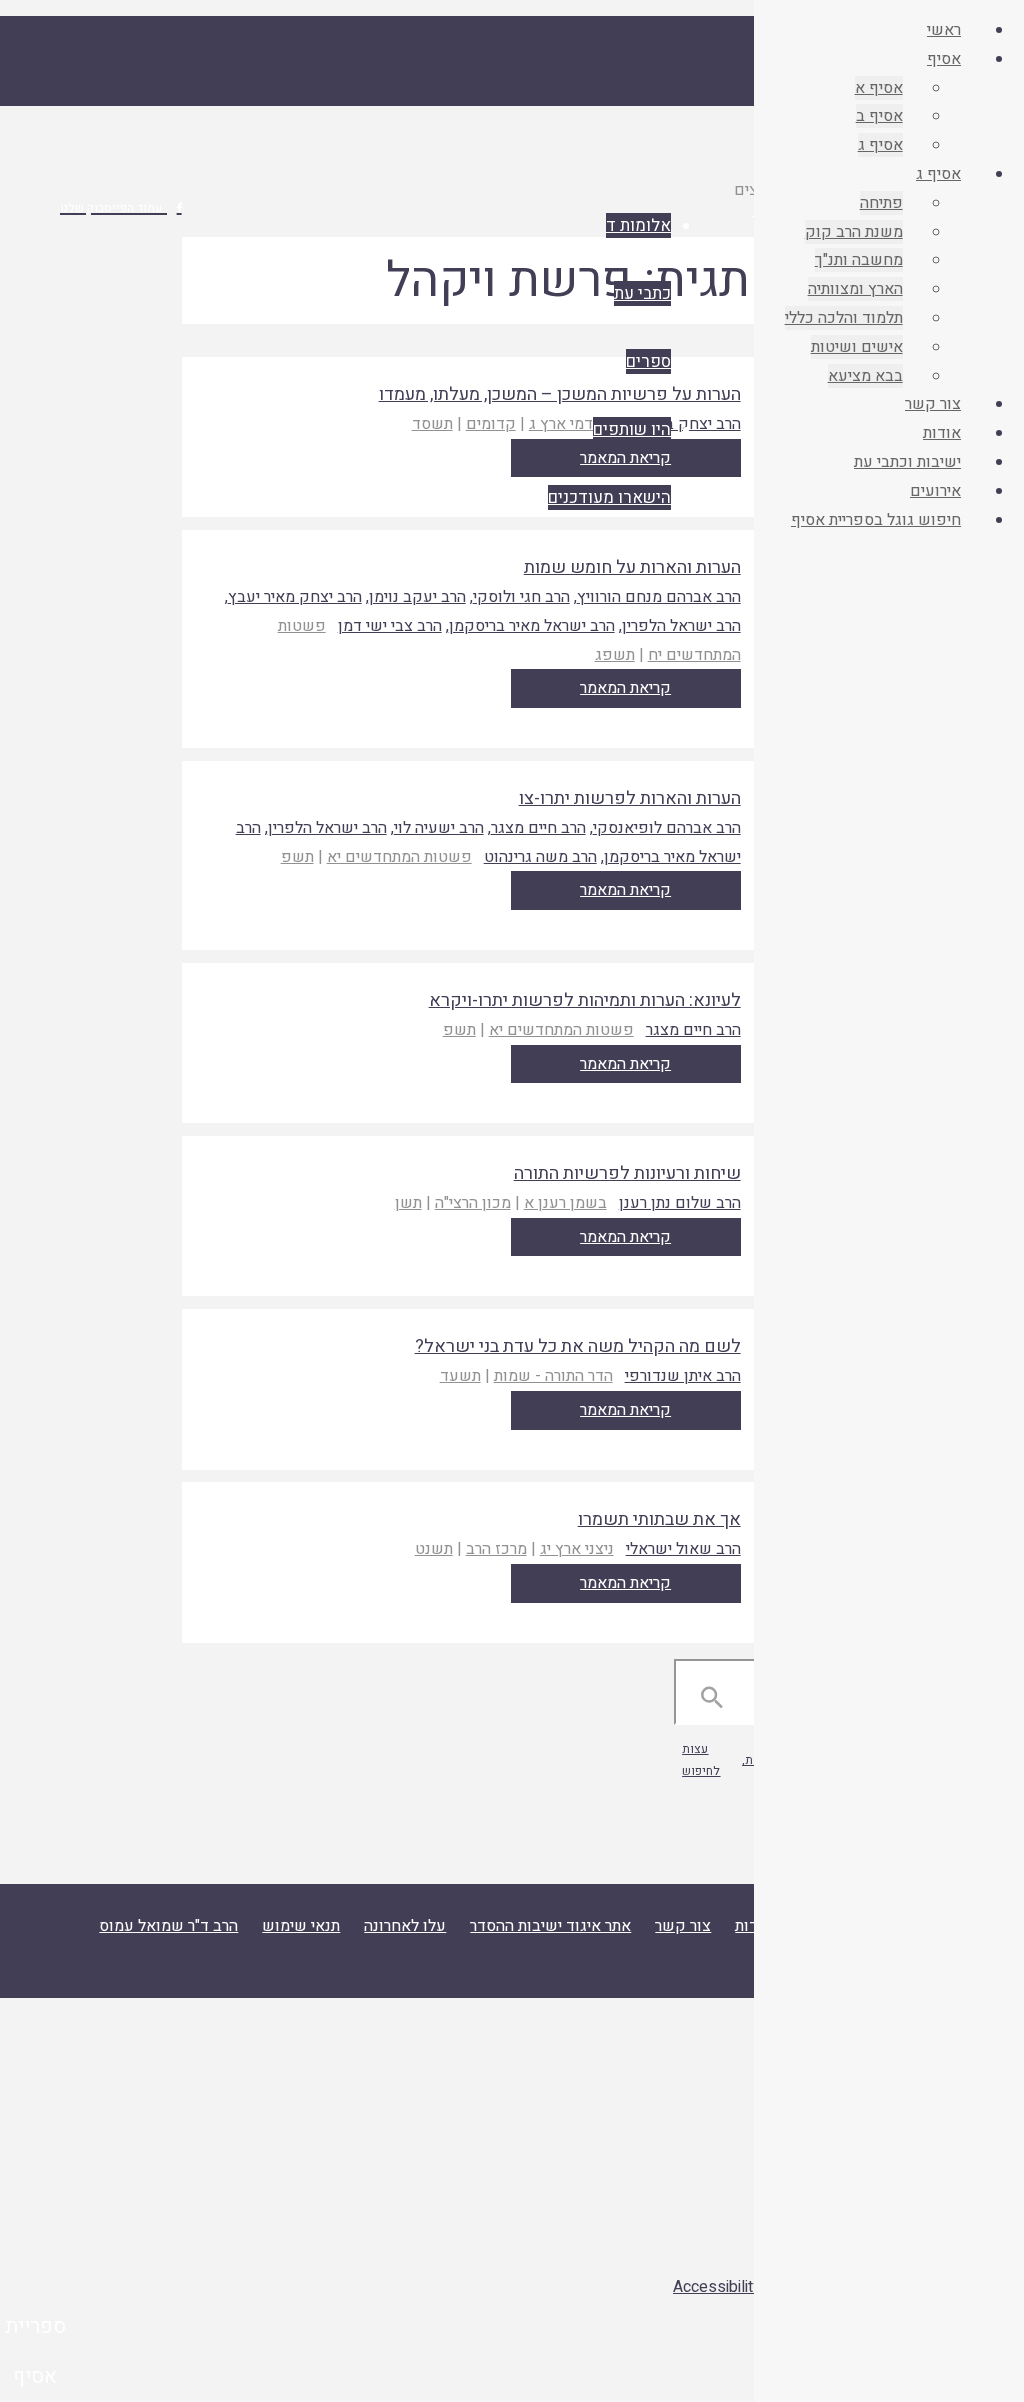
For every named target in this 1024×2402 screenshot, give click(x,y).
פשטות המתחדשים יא (399, 857)
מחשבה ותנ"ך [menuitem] (859, 260)
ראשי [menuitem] (944, 30)
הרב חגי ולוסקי (521, 597)
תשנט (434, 1549)
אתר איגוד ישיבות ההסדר (550, 1926)
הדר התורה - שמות (553, 1376)
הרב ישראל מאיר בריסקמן (532, 626)
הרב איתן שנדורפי (683, 1376)
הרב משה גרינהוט (540, 857)
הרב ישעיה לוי (439, 828)
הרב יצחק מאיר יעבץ (295, 597)
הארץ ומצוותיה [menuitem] (855, 289)
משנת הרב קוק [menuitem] (854, 232)
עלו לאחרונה (405, 1926)
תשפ (297, 857)
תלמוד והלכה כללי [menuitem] (844, 318)
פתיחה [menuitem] (881, 203)
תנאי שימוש (301, 1926)
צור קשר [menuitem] (933, 404)
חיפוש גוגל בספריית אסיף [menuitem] (876, 520)
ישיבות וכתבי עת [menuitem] (907, 462)
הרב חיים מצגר (538, 828)
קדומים (491, 424)
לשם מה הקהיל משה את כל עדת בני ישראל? (578, 1346)
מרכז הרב (496, 1549)
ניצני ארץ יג (577, 1549)
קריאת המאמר (625, 688)
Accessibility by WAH (747, 2287)
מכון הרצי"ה (473, 1203)
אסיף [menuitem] (944, 59)
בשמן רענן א (565, 1203)
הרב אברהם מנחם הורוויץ (659, 597)
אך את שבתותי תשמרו (659, 1519)
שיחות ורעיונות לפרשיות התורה (627, 1173)
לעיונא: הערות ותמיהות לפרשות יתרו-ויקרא (585, 1000)
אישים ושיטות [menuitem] (857, 347)
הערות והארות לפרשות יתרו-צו (630, 798)
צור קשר (683, 1926)
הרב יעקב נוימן (417, 597)
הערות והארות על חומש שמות (632, 567)
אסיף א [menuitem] (879, 88)
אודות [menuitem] (942, 433)
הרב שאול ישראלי (683, 1549)
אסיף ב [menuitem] (879, 116)
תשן (408, 1203)
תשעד (460, 1376)
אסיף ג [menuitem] (880, 145)
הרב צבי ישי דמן (390, 626)
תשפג (615, 655)
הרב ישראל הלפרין (681, 626)
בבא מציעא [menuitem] (865, 376)
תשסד (432, 424)
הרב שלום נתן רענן (680, 1203)
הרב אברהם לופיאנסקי (667, 828)
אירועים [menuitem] (935, 491)
